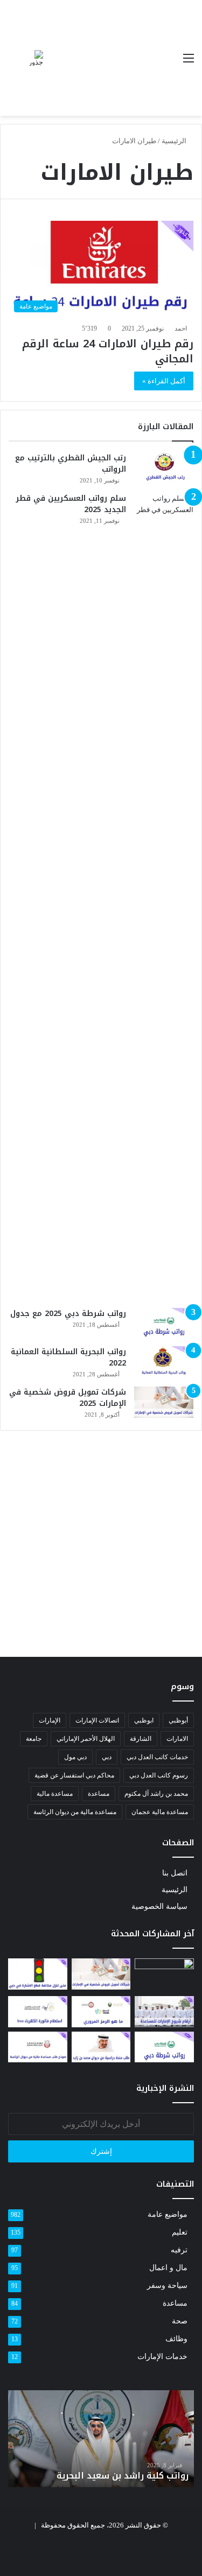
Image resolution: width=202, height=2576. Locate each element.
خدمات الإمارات (162, 2357)
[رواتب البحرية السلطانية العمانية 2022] (164, 1362)
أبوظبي (178, 1720)
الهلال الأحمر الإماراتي (86, 1739)
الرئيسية (175, 141)
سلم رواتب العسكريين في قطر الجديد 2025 (71, 504)
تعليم (180, 2232)
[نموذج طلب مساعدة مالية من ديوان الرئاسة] (38, 2047)
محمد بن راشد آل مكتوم (156, 1794)
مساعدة (99, 1794)
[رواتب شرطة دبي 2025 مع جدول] (164, 1324)
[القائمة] (189, 62)
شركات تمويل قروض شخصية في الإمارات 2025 (68, 1398)
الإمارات (50, 1720)
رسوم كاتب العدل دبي (159, 1775)
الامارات (177, 1739)
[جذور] (35, 58)
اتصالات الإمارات (97, 1720)
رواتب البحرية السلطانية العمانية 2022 (68, 1357)
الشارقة (141, 1739)
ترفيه (179, 2250)
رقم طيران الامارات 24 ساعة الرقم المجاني (108, 351)
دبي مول (75, 1757)
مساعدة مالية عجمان (160, 1812)
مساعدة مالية (55, 1794)
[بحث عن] (13, 62)
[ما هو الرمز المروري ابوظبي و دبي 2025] (101, 2011)
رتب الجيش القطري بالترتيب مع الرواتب (71, 464)
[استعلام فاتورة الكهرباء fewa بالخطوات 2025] (38, 2011)
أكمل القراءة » (164, 381)
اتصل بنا (175, 1873)
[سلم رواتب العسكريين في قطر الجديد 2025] (164, 897)
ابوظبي (144, 1720)
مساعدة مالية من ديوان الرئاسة (75, 1812)
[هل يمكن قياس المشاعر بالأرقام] (164, 1975)
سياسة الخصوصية (159, 1906)
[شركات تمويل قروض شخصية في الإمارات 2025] (164, 1402)
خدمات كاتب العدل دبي (157, 1757)
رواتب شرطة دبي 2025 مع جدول (68, 1314)
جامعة (34, 1739)
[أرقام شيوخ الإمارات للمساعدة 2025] (164, 2011)
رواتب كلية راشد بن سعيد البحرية (123, 2476)
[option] (101, 2439)
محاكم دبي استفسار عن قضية (74, 1775)
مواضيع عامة (168, 2214)
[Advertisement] (109, 59)
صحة (180, 2321)
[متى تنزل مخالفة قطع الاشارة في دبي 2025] (38, 1974)
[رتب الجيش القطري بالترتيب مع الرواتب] (164, 468)
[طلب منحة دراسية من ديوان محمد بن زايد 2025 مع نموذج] (101, 2047)
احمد (181, 328)
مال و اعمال (168, 2268)
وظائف (176, 2339)
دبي (107, 1757)
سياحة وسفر (167, 2285)
